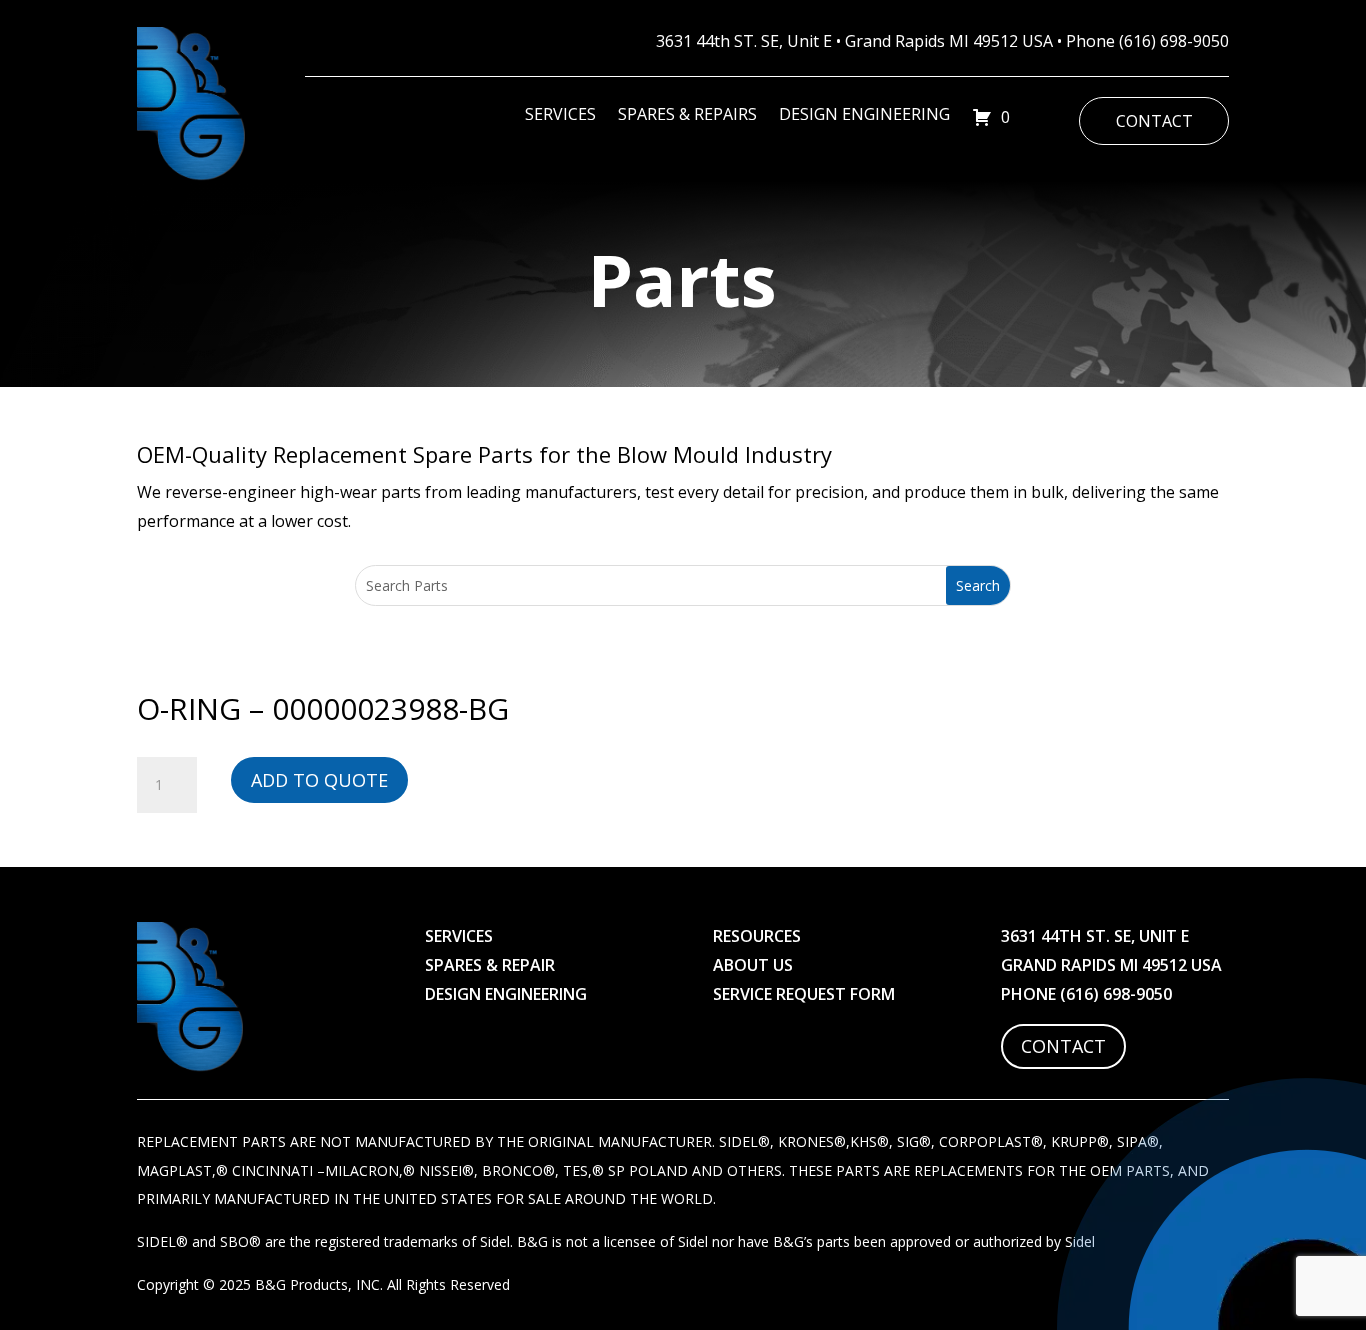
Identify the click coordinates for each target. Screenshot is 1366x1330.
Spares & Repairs (687, 116)
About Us (753, 965)
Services (560, 116)
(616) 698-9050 (1174, 41)
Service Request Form (804, 994)
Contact (1154, 121)
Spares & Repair (490, 965)
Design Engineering (864, 116)
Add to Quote (319, 780)
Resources (757, 936)
